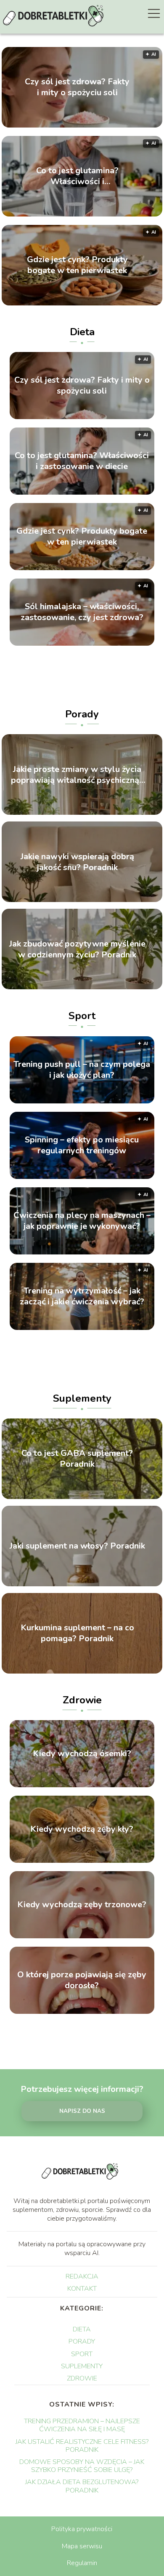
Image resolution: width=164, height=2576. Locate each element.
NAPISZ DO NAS (82, 2111)
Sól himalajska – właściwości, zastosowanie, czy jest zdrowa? (82, 612)
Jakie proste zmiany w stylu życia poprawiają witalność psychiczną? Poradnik (77, 774)
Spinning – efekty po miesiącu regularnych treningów (82, 1145)
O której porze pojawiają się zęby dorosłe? (82, 1980)
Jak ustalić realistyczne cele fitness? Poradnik (82, 2446)
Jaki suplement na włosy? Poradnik (77, 1546)
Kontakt (82, 2289)
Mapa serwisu (82, 2546)
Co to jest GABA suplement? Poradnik (77, 1459)
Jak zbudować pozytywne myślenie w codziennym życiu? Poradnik (77, 949)
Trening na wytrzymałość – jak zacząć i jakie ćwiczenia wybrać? (82, 1296)
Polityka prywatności (82, 2529)
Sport (82, 1016)
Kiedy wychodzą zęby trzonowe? (82, 1905)
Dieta (82, 332)
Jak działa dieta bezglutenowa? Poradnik (82, 2486)
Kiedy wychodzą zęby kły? (82, 1829)
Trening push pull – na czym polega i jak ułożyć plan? (82, 1070)
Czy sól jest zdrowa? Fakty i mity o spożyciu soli (77, 87)
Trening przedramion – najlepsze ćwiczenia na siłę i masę (82, 2425)
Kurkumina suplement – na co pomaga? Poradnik (77, 1633)
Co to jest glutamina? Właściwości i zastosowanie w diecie (77, 176)
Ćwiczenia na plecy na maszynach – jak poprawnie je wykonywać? (82, 1221)
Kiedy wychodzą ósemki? (82, 1754)
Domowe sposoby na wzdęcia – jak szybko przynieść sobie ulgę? (82, 2466)
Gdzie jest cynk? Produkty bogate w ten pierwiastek (77, 265)
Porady (82, 714)
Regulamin (82, 2563)
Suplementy (82, 1398)
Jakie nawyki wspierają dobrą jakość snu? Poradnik (77, 862)
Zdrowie (82, 1700)
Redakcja (82, 2276)
